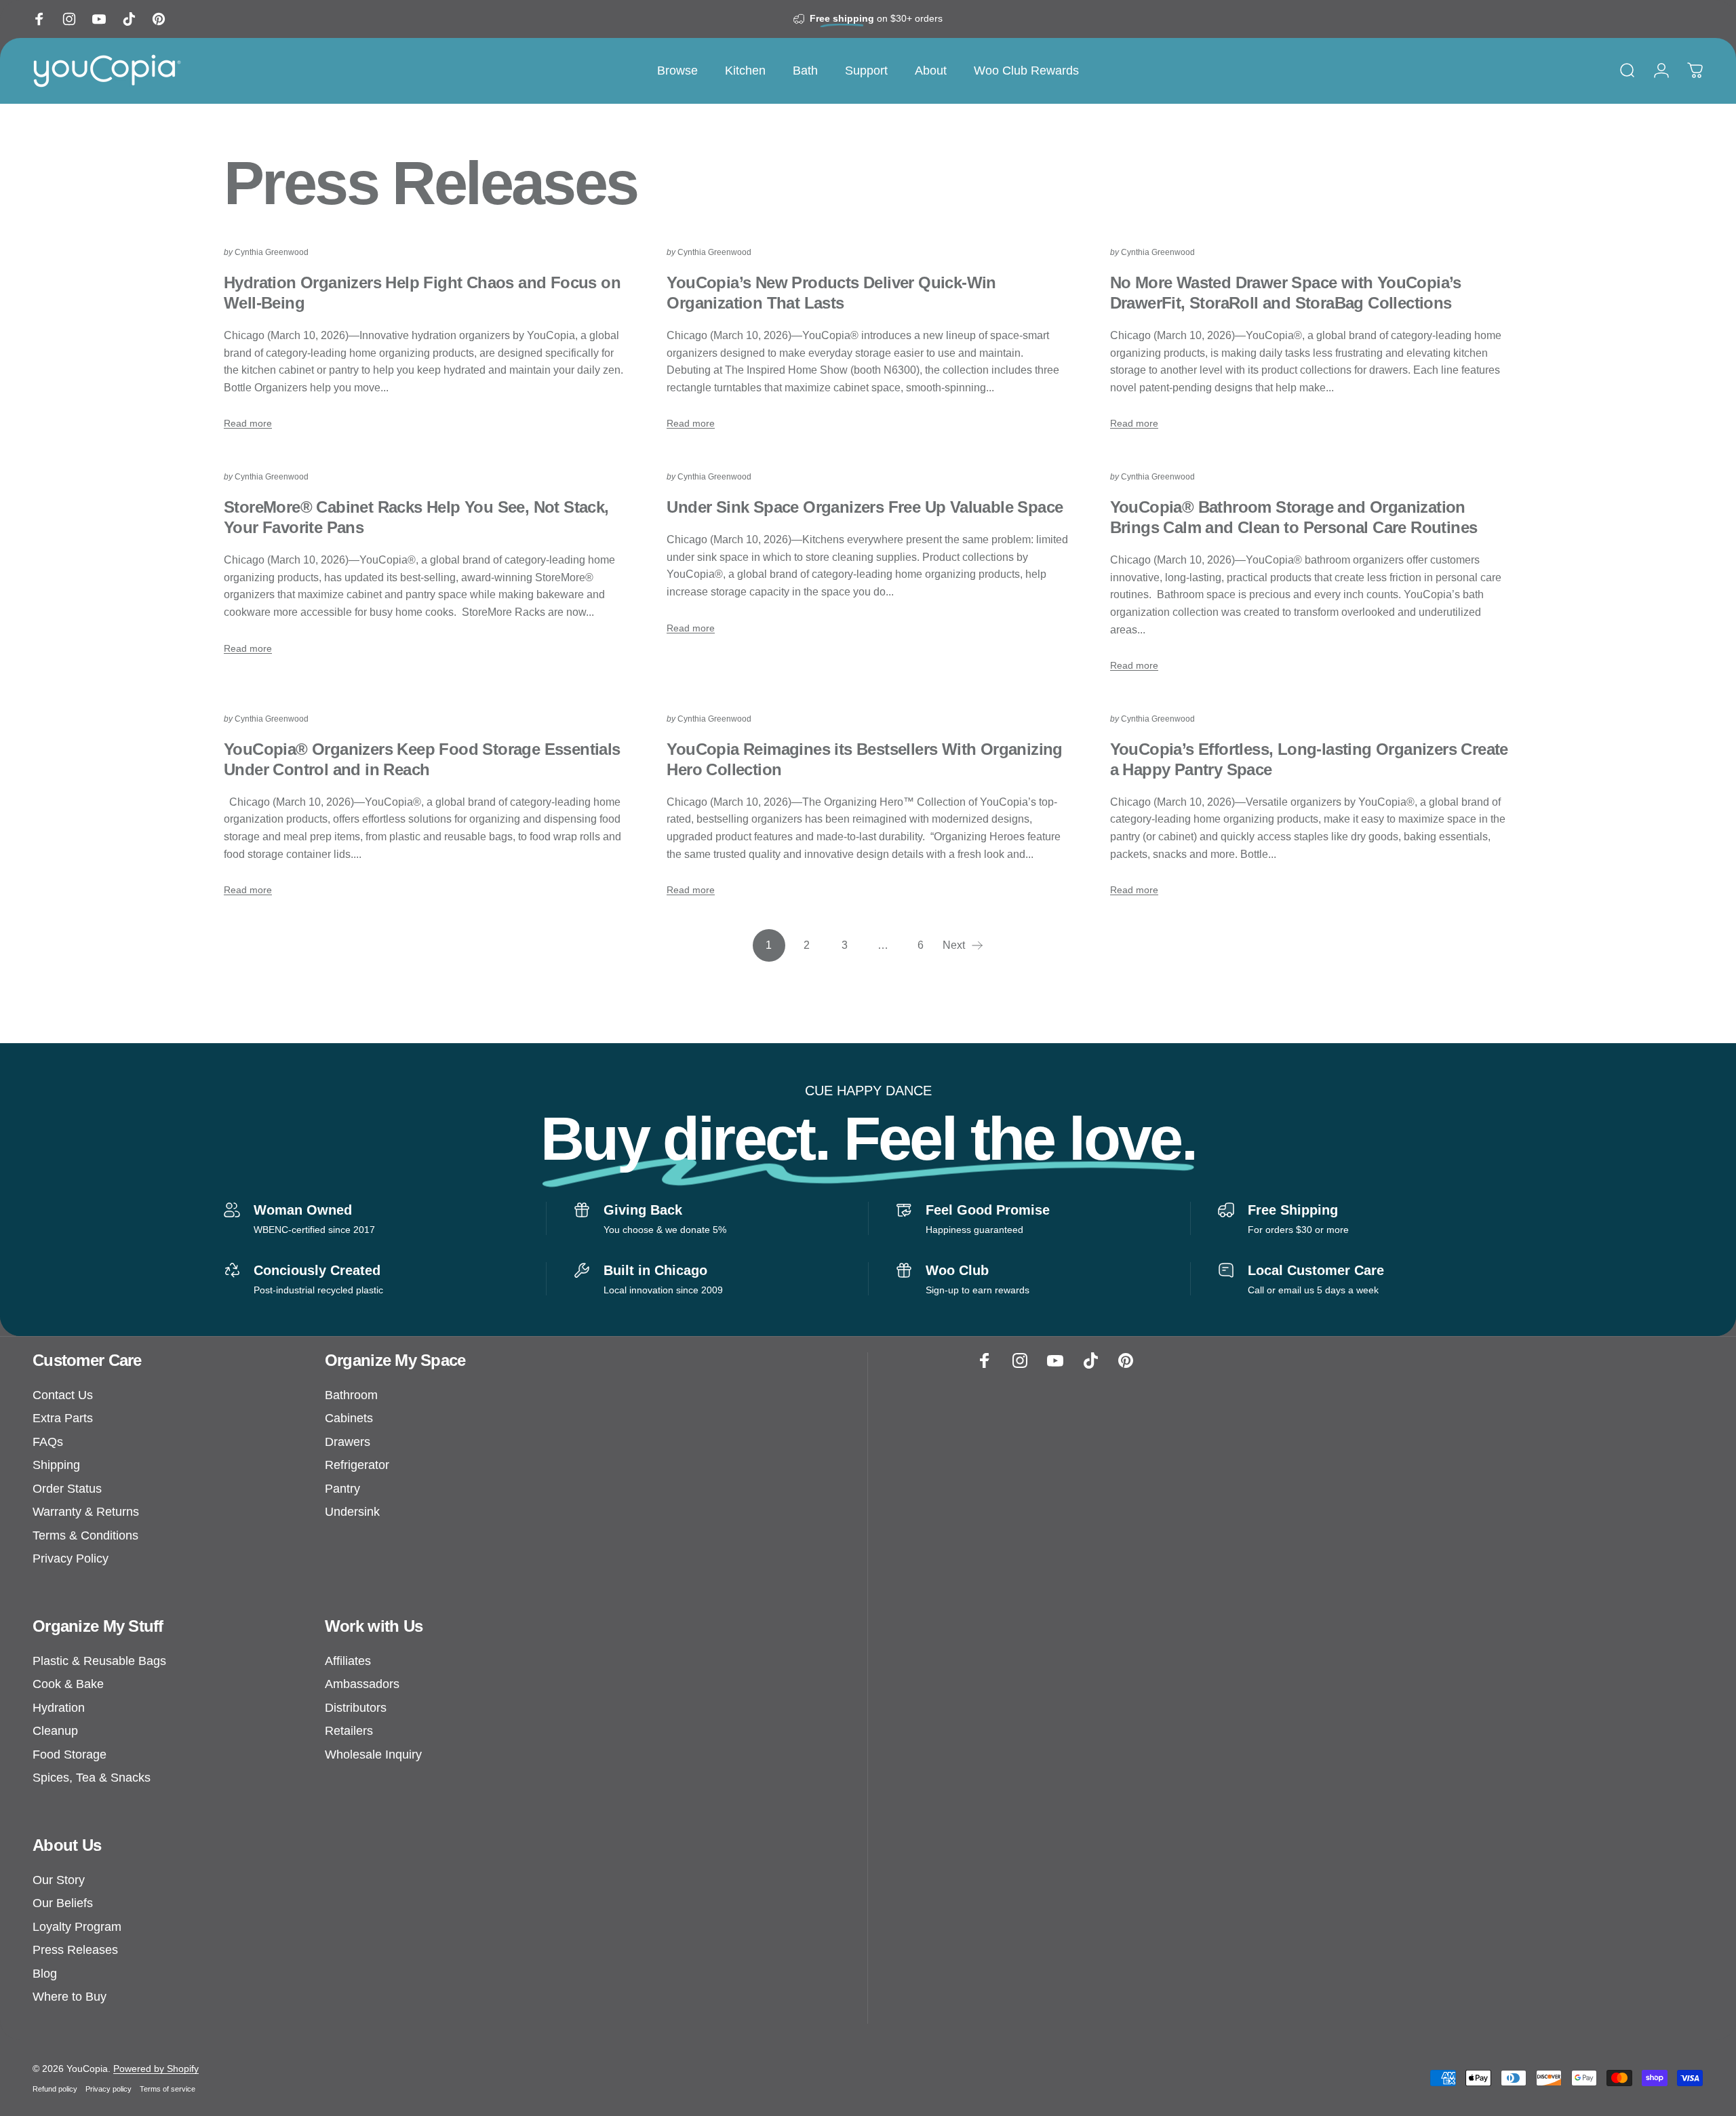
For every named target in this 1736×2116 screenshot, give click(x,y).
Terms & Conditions (85, 1535)
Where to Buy (70, 1997)
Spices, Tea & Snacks (92, 1778)
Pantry (342, 1489)
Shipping (56, 1465)
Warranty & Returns (86, 1512)
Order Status (67, 1489)
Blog (45, 1974)
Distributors (356, 1708)
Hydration (59, 1708)
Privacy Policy (71, 1559)
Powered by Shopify (156, 2069)
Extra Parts (63, 1418)
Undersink (352, 1512)
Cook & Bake (68, 1684)
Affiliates (348, 1661)
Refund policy (55, 2089)
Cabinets (349, 1418)
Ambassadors (362, 1684)
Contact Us (63, 1395)
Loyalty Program (77, 1927)
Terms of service (167, 2089)
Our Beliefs (63, 1903)
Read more (248, 423)
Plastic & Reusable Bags (99, 1661)
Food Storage (70, 1755)
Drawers (348, 1442)
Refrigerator (357, 1465)
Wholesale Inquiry (373, 1755)
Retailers (349, 1731)
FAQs (48, 1442)
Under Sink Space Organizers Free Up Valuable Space (865, 507)
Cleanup (55, 1731)
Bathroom (351, 1395)
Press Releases (75, 1950)
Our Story (59, 1880)
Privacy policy (108, 2089)
